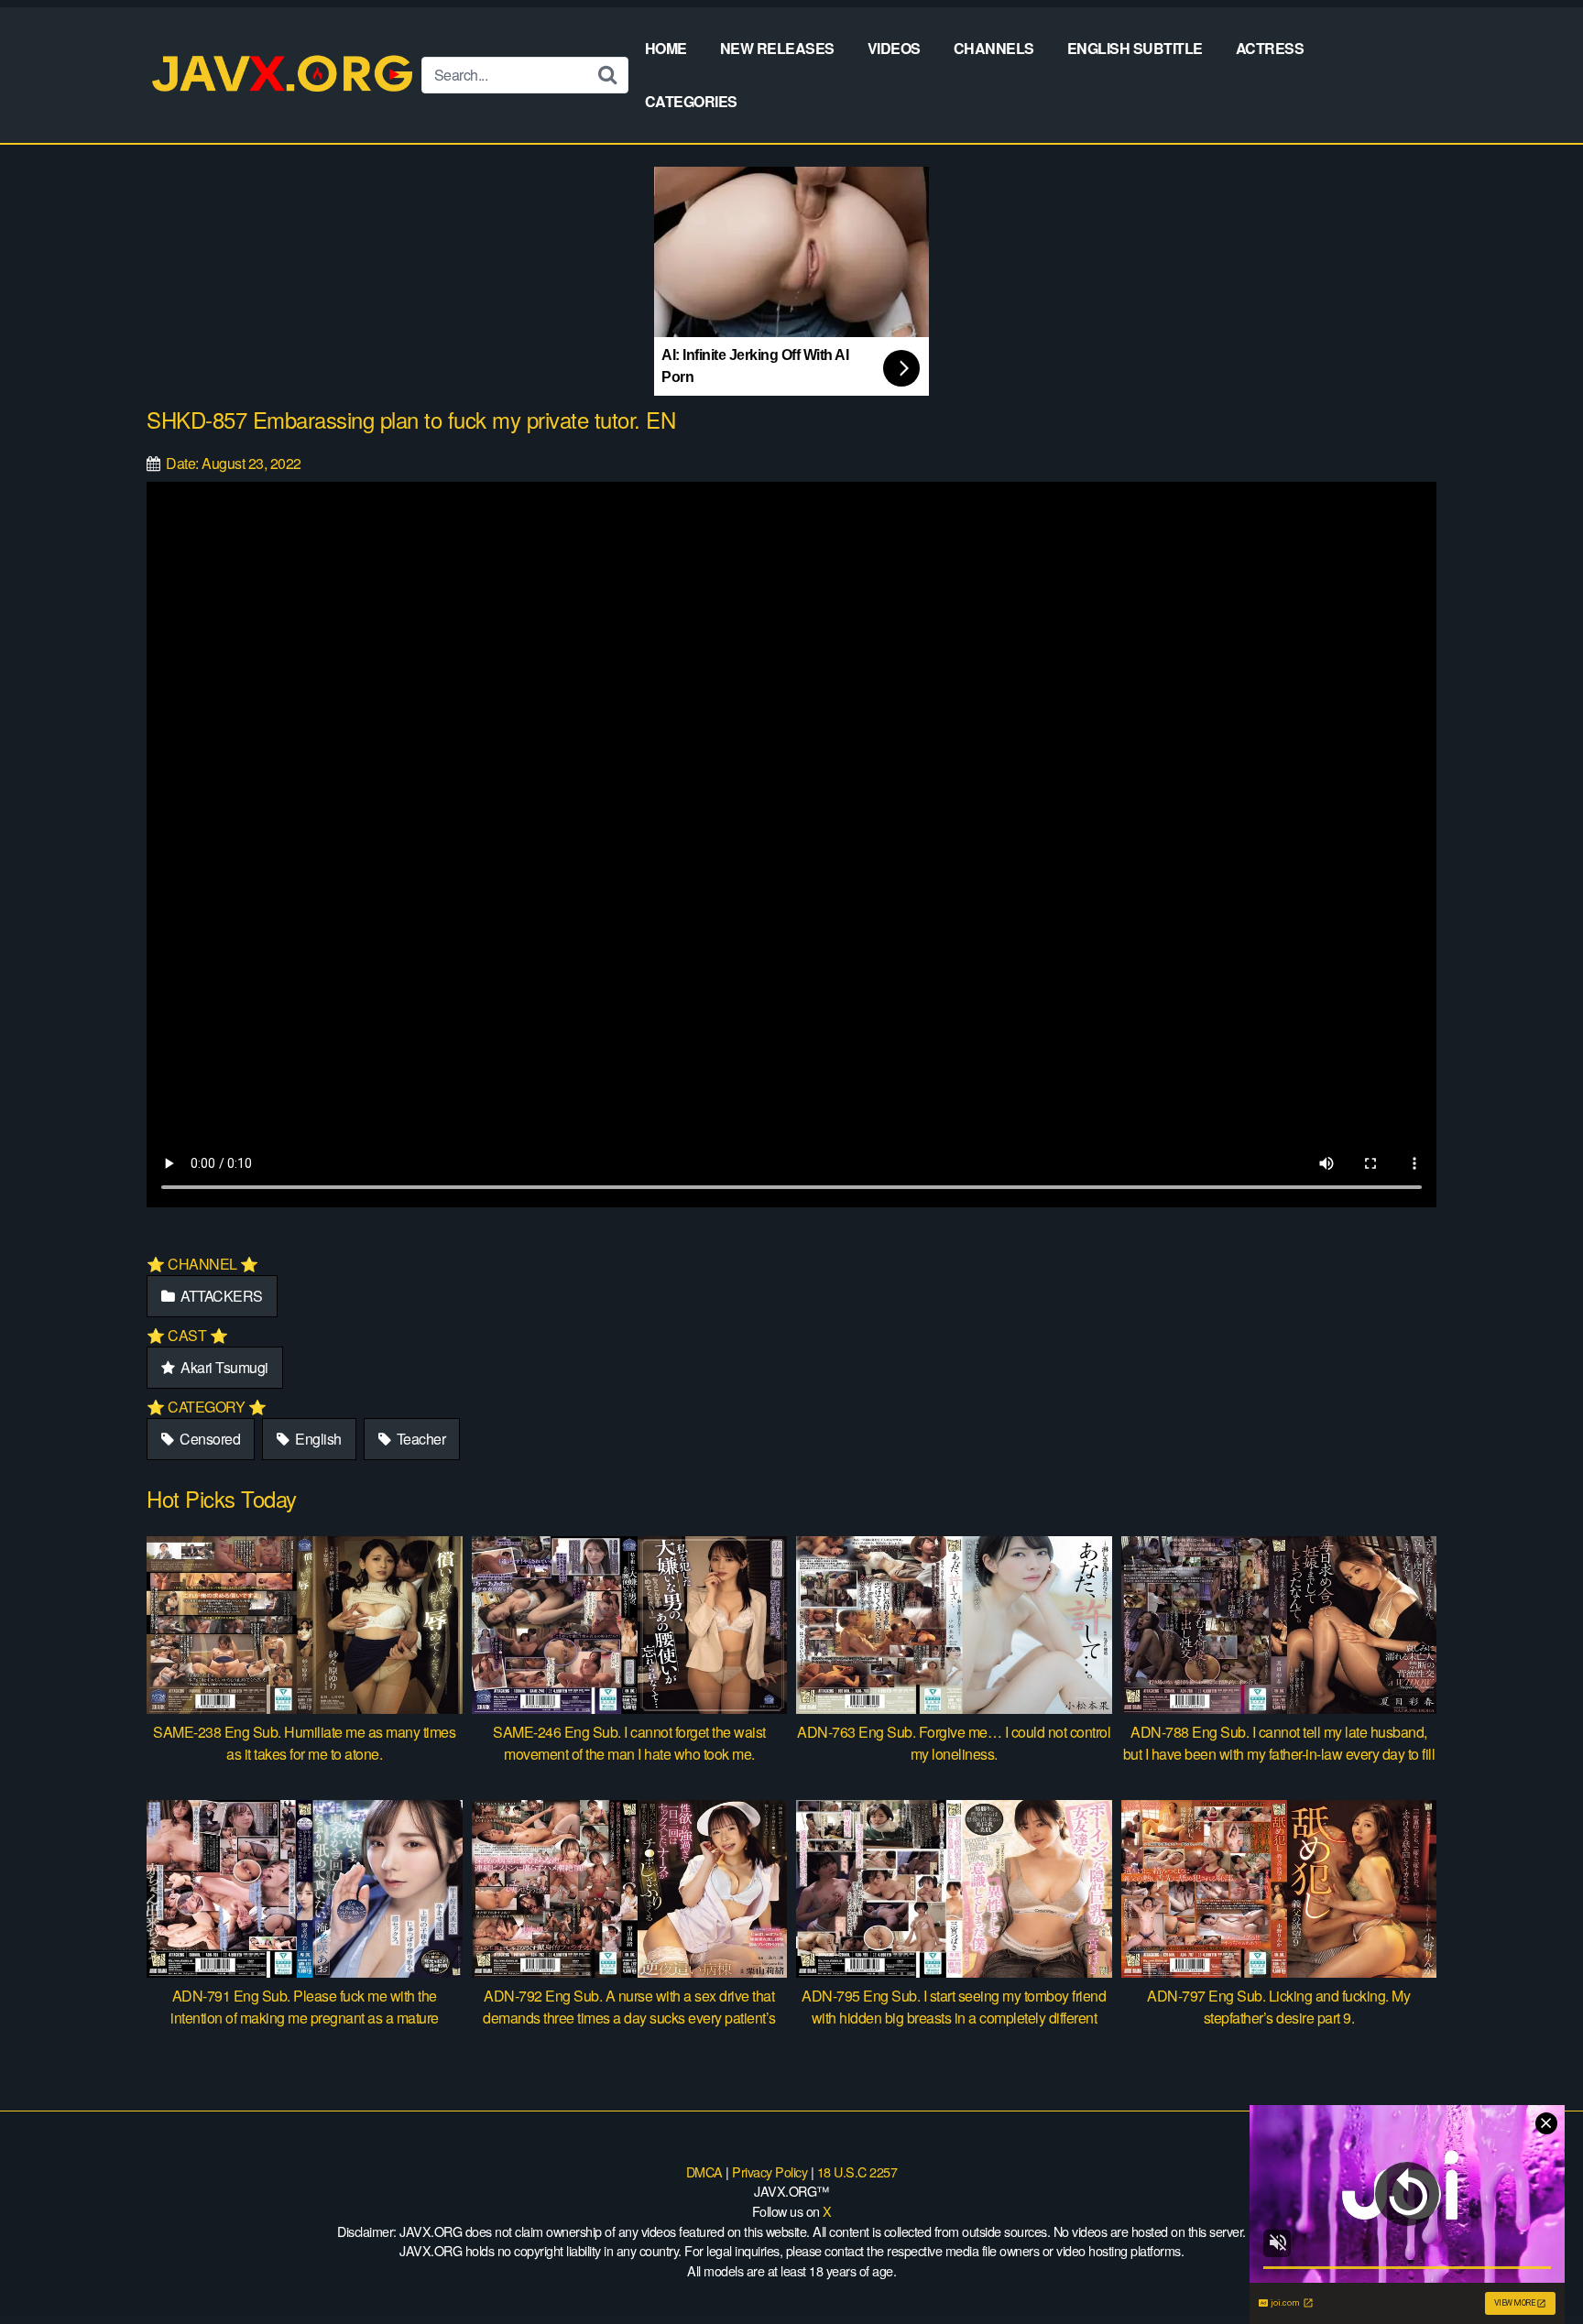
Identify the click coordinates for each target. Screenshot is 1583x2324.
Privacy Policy (770, 2171)
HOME (666, 48)
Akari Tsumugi (223, 1367)
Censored (209, 1439)
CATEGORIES (691, 101)
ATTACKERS (220, 1296)
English (317, 1439)
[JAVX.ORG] (284, 75)
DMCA (704, 2171)
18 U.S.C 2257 (857, 2171)
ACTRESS (1270, 48)
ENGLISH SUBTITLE (1135, 48)
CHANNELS (994, 48)
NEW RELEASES (777, 48)
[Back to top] (1533, 2265)
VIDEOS (894, 48)
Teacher (419, 1439)
